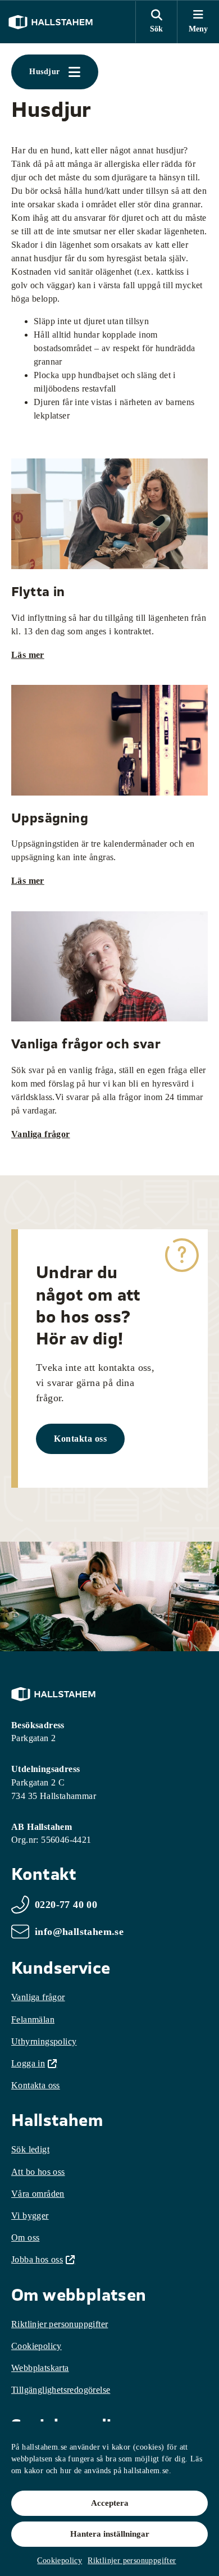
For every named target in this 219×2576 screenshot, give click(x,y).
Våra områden (38, 2194)
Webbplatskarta (40, 2368)
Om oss (25, 2237)
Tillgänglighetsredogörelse (61, 2390)
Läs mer (28, 655)
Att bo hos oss (38, 2172)
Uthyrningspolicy (44, 2041)
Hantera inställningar (110, 2534)
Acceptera (110, 2503)
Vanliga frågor (41, 1134)
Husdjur (45, 72)
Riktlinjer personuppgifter (132, 2561)
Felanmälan (33, 2020)
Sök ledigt (30, 2149)
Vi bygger (30, 2216)
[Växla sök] (156, 22)
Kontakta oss (80, 1439)
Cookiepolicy (60, 2561)
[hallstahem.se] (51, 22)
